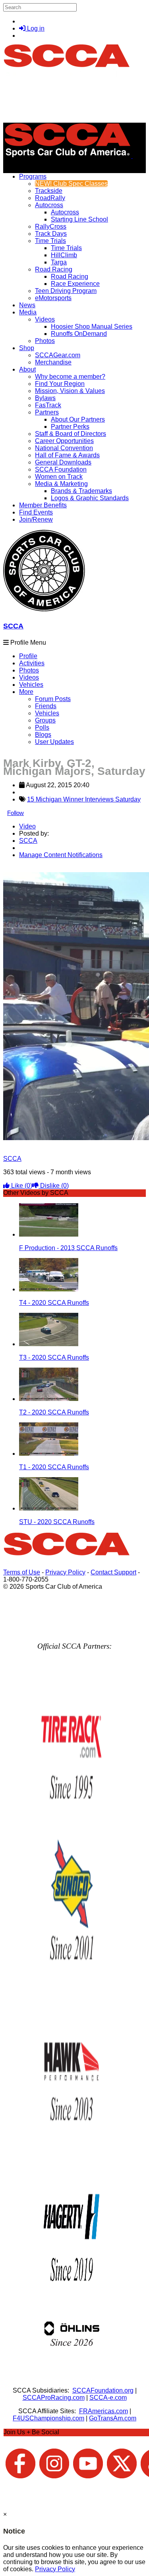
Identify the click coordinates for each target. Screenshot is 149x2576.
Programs (33, 176)
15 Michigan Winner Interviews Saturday (84, 799)
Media (28, 312)
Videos (45, 319)
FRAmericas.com (104, 2411)
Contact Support (113, 1572)
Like (21, 1186)
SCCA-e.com (108, 2398)
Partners (47, 412)
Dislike (54, 1186)
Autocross (49, 205)
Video (27, 826)
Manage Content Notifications (61, 855)
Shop (27, 348)
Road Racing (54, 269)
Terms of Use (22, 1572)
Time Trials (50, 241)
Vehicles (31, 685)
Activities (32, 663)
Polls (42, 727)
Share (23, 868)
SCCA (13, 626)
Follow (15, 813)
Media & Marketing (61, 484)
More (26, 692)
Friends (46, 706)
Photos (29, 670)
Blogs (43, 735)
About (27, 369)
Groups (45, 720)
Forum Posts (53, 699)
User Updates (54, 742)
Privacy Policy (65, 1572)
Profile (28, 656)
